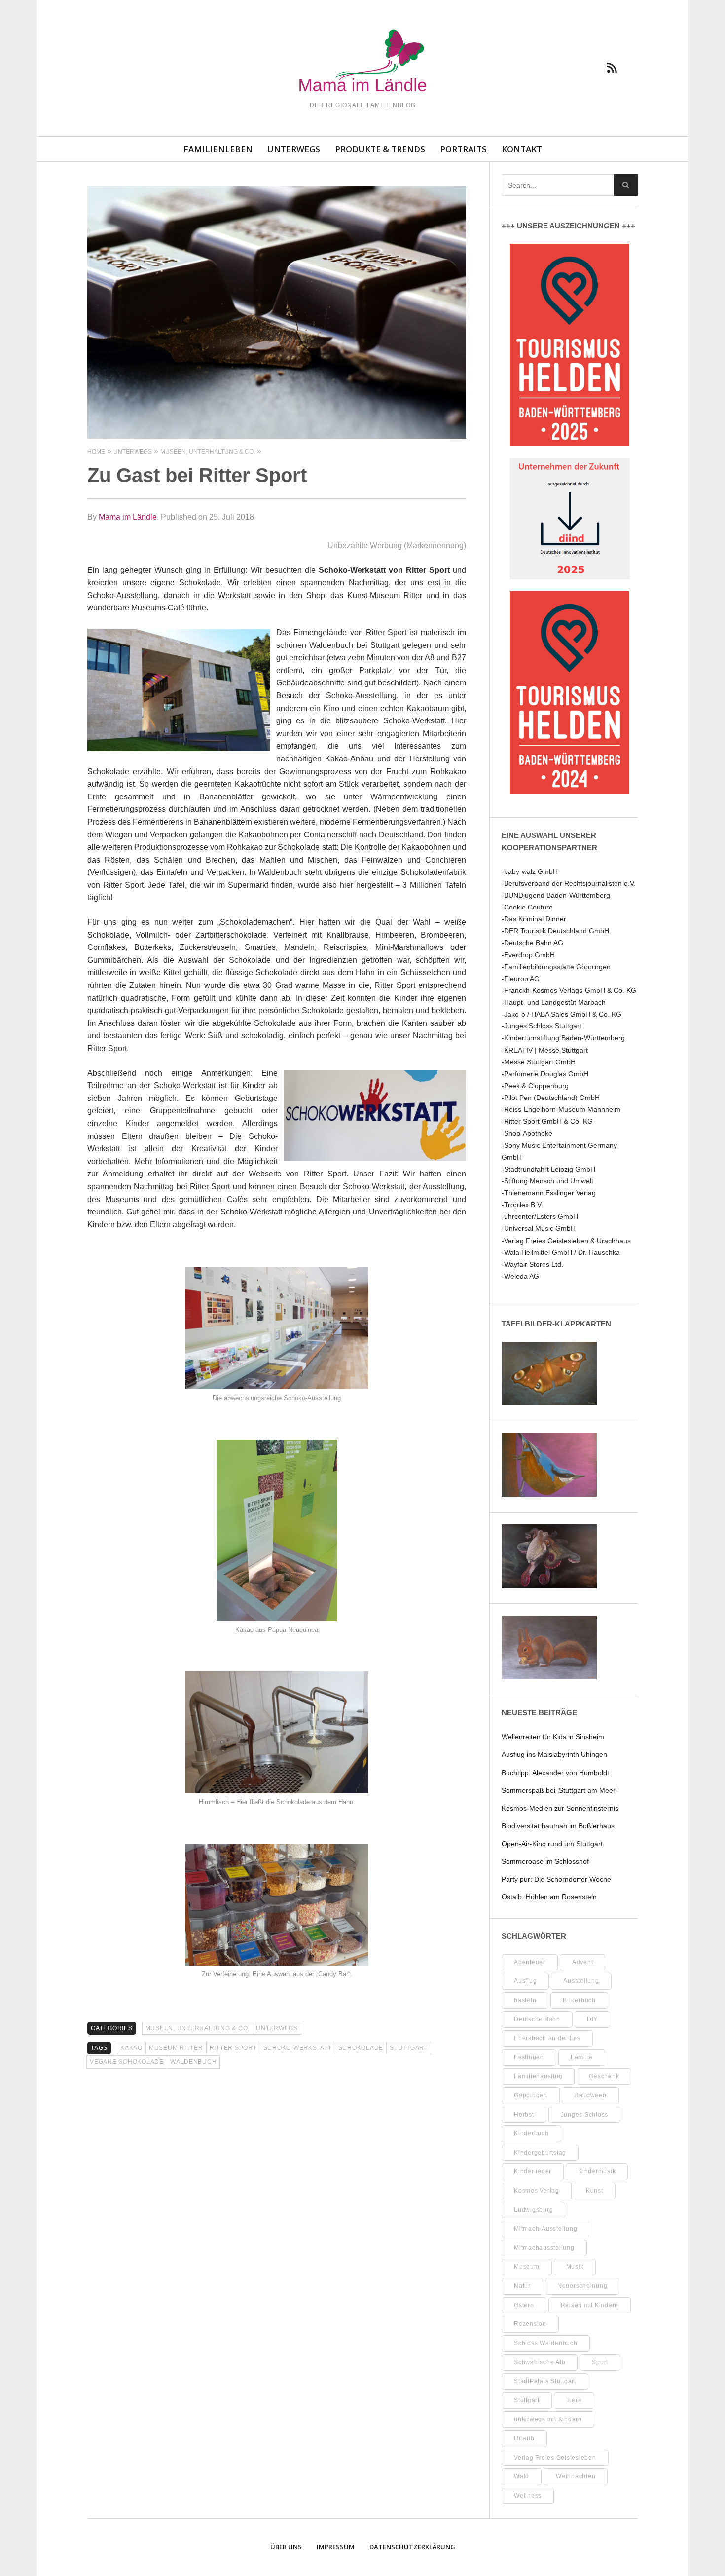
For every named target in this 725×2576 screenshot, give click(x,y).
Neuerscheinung (582, 2286)
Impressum (336, 2547)
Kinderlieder (533, 2171)
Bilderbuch (579, 2000)
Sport (600, 2362)
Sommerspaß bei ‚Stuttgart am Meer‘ (559, 1790)
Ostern (524, 2305)
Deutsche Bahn (537, 2019)
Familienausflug (538, 2076)
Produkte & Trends (380, 149)
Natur (522, 2286)
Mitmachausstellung (544, 2248)
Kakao (131, 2048)
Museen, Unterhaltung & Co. (198, 2028)
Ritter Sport (233, 2048)
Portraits (463, 149)
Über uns (286, 2547)
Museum (527, 2267)
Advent (583, 1962)
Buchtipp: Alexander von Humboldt (555, 1773)
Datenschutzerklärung (412, 2547)
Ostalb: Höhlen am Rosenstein (549, 1897)
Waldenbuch (194, 2062)
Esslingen (529, 2057)
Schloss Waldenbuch (546, 2343)
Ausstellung (581, 1981)
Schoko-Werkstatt (298, 2048)
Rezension (530, 2324)
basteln (525, 2000)
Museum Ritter (176, 2048)
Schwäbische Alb (540, 2362)
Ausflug (525, 1981)
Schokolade (361, 2048)
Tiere (574, 2400)
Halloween (590, 2095)
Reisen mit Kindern (590, 2305)
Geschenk (604, 2076)
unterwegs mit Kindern (548, 2419)
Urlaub (524, 2438)
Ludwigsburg (533, 2210)
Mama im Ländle (128, 517)
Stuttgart (409, 2048)
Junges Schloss (585, 2115)
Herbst (524, 2115)
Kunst (595, 2191)
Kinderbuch (531, 2133)
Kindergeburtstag (540, 2153)
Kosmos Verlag (537, 2191)
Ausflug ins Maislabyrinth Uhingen (554, 1754)
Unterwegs (294, 149)
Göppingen (531, 2095)
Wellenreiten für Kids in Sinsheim (553, 1737)
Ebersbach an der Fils (547, 2038)
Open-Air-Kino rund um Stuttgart (552, 1844)
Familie (582, 2057)
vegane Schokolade (127, 2062)
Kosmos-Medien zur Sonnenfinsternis (560, 1808)
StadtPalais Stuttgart (545, 2381)
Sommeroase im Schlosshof (545, 1861)
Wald (522, 2476)
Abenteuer (530, 1962)
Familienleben (218, 149)
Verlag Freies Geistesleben (555, 2458)
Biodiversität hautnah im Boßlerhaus (558, 1826)
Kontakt (522, 149)
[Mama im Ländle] (362, 62)
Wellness (528, 2496)
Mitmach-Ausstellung (545, 2229)
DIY (592, 2019)
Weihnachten (576, 2476)
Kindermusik (597, 2171)
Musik (575, 2267)
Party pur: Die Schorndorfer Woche (556, 1879)
